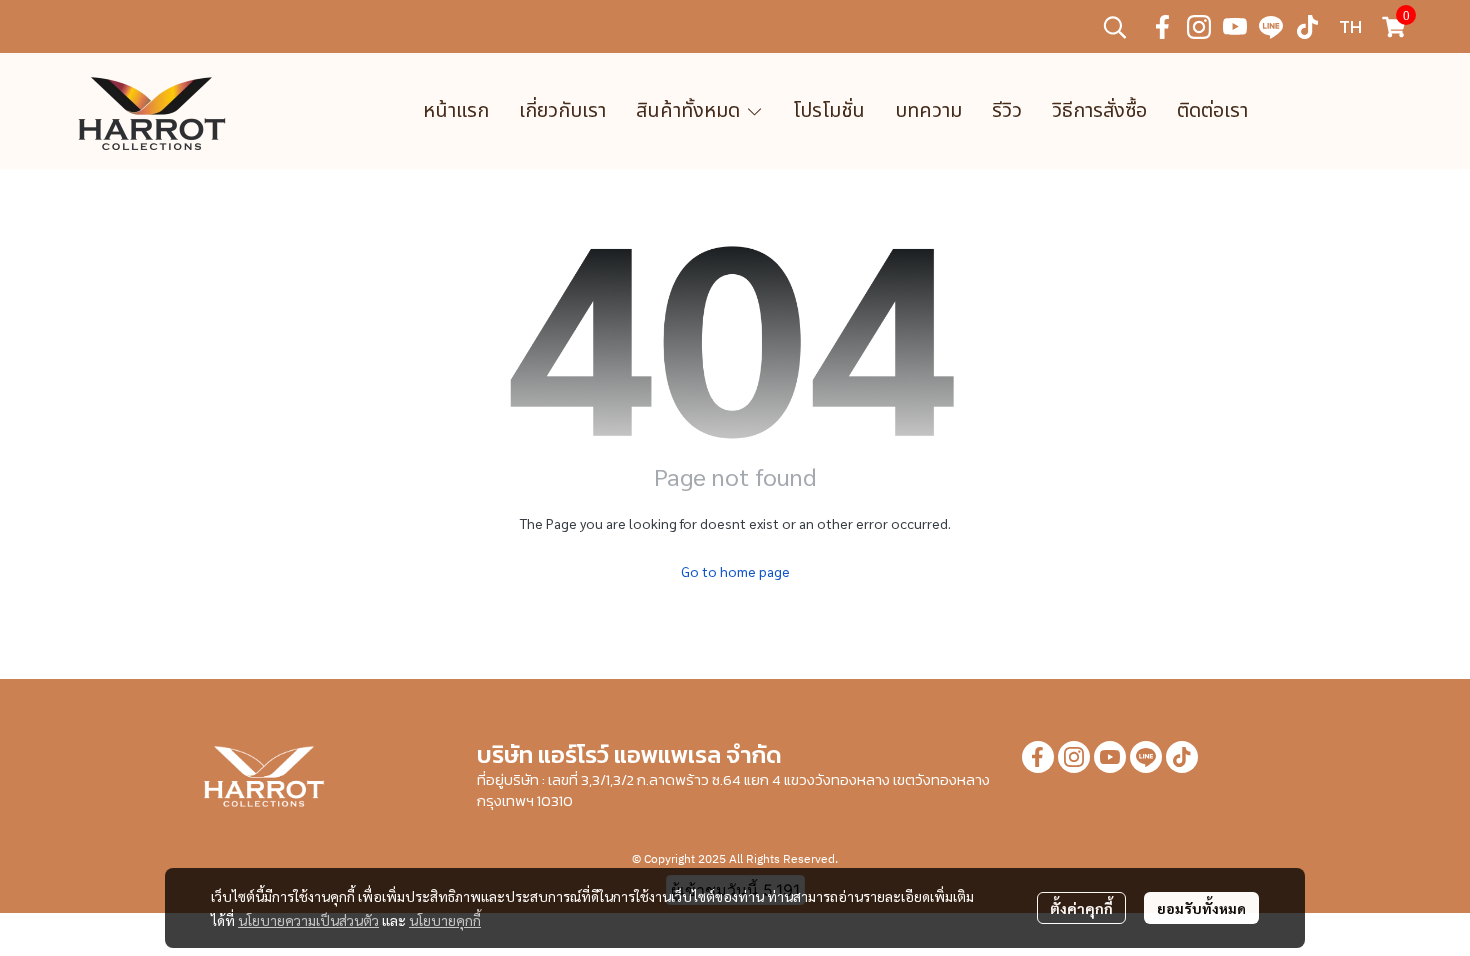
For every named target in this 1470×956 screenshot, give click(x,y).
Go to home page (735, 571)
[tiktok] (1307, 27)
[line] (1271, 27)
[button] (1115, 27)
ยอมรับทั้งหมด (1201, 908)
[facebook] (1163, 27)
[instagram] (1199, 27)
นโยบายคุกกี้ (445, 920)
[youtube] (1235, 27)
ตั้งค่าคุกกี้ (1081, 908)
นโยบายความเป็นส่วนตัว (308, 920)
